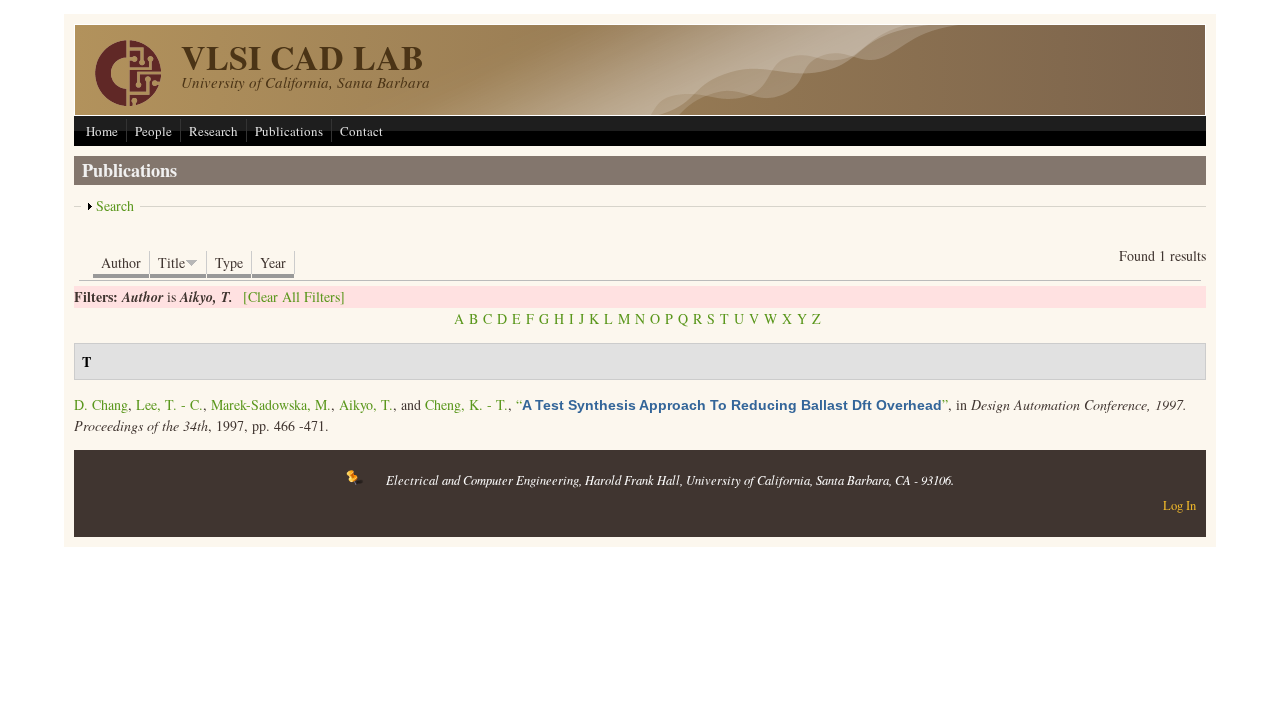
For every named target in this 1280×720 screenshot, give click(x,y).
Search (115, 205)
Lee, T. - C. (169, 404)
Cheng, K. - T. (466, 404)
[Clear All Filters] (294, 296)
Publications (289, 131)
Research (213, 131)
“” (732, 404)
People (153, 131)
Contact (361, 131)
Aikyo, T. (366, 404)
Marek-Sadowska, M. (271, 404)
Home (102, 131)
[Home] (128, 100)
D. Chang (101, 404)
